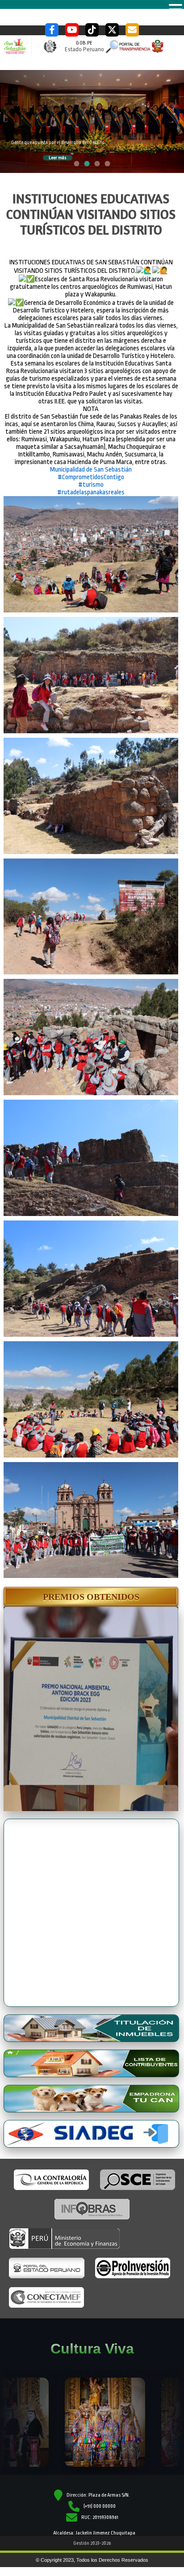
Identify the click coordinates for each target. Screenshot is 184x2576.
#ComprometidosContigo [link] (91, 477)
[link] (91, 470)
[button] (91, 1597)
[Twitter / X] (112, 30)
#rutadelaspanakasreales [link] (91, 492)
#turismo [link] (91, 485)
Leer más (58, 158)
